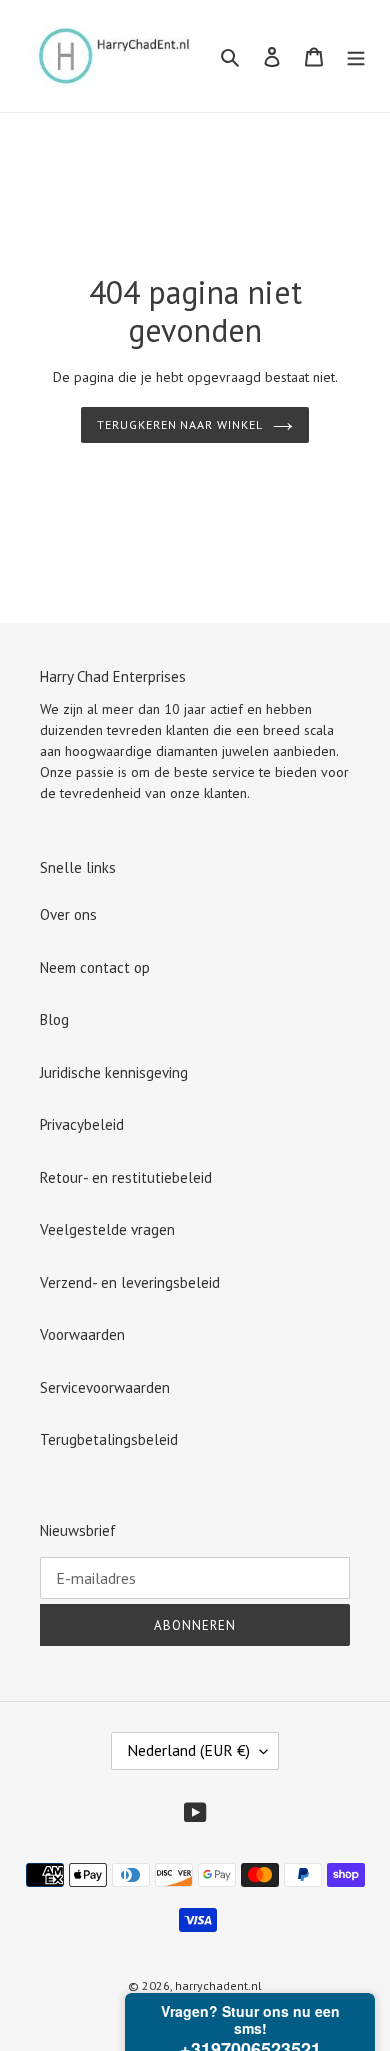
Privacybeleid (82, 1124)
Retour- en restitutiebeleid (126, 1177)
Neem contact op (95, 967)
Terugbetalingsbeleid (109, 1439)
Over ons (68, 914)
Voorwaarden (82, 1334)
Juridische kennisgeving (114, 1072)
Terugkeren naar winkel (180, 424)
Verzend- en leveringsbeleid (130, 1282)
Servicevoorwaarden (105, 1387)
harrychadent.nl (218, 1985)
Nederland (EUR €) (188, 1750)
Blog (54, 1019)
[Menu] (356, 56)
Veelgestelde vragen (107, 1229)
